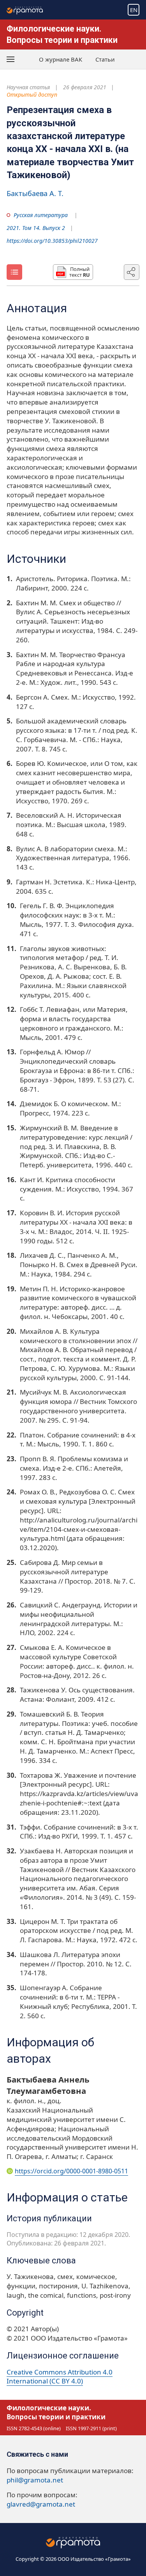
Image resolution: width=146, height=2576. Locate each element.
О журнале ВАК (61, 59)
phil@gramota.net (35, 2480)
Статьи (105, 59)
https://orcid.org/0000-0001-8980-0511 (71, 2171)
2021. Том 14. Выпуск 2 (36, 228)
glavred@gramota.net (41, 2504)
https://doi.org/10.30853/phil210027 (52, 241)
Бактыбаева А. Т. (35, 193)
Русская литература (41, 215)
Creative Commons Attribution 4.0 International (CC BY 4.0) (60, 2377)
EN (134, 10)
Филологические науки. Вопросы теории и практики (56, 2412)
